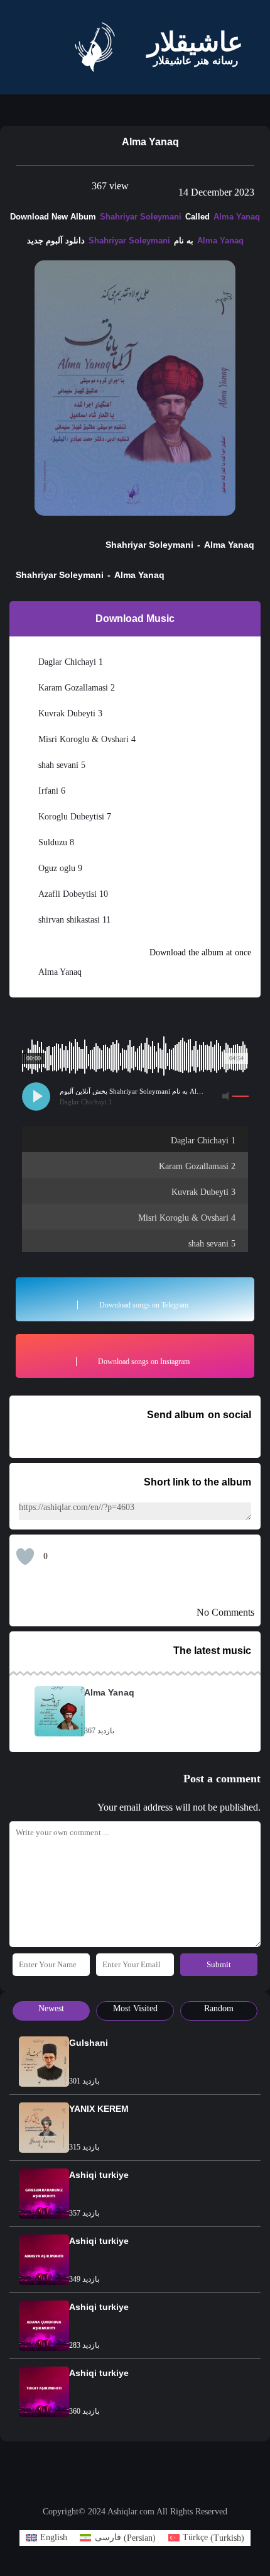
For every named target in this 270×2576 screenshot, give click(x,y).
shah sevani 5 (69, 765)
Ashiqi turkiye (96, 2181)
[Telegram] (129, 2490)
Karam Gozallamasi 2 (84, 687)
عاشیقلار (195, 42)
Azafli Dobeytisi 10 (78, 894)
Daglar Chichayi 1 (76, 662)
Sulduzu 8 (61, 842)
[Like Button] (25, 1558)
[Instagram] (141, 2490)
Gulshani (86, 2049)
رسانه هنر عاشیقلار (196, 61)
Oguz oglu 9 (65, 868)
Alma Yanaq (230, 216)
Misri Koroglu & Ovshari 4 (94, 739)
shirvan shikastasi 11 (83, 919)
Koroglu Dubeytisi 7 (81, 816)
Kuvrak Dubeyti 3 (76, 713)
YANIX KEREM (96, 2115)
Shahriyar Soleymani (141, 216)
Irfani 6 (55, 791)
